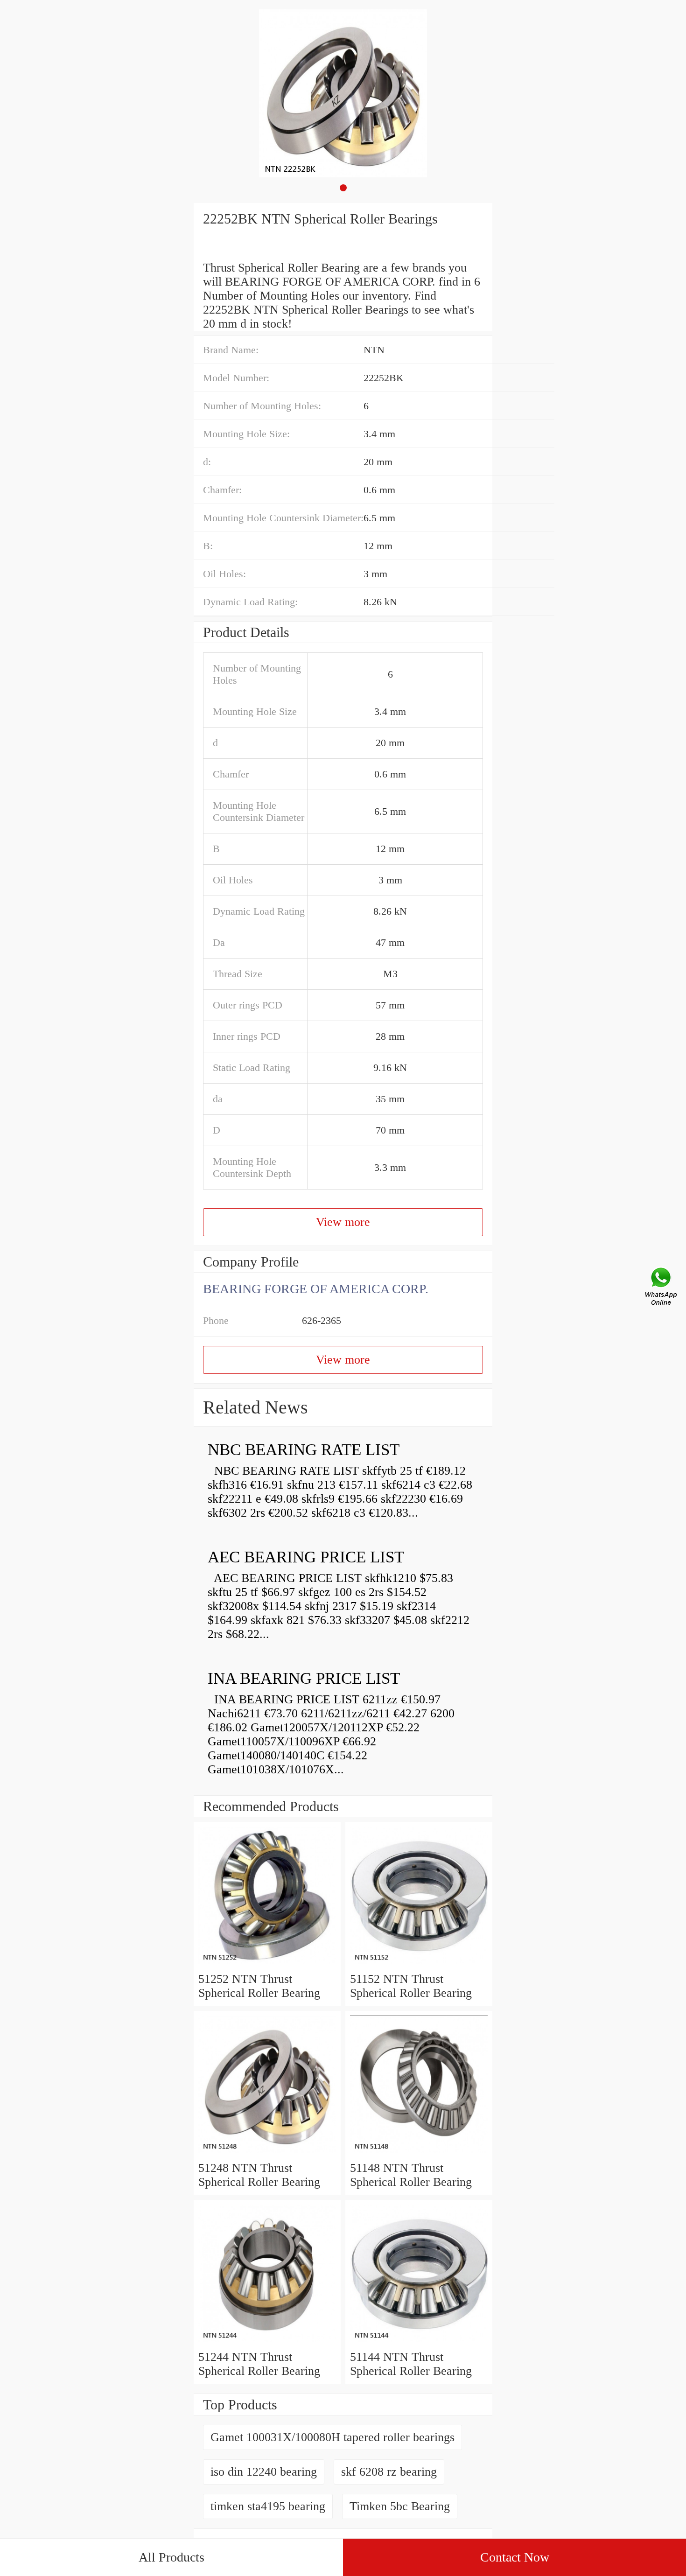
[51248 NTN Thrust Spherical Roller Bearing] (267, 2154)
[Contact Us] (662, 1288)
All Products (171, 2557)
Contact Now (515, 2557)
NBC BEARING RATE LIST (304, 1450)
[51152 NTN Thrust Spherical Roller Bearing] (419, 1965)
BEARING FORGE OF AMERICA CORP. (316, 1289)
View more (343, 1222)
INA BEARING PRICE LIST (304, 1678)
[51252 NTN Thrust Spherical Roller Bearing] (267, 1965)
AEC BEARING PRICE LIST (306, 1557)
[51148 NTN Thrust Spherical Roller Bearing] (419, 2154)
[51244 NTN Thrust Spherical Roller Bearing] (267, 2343)
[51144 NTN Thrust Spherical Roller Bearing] (419, 2343)
